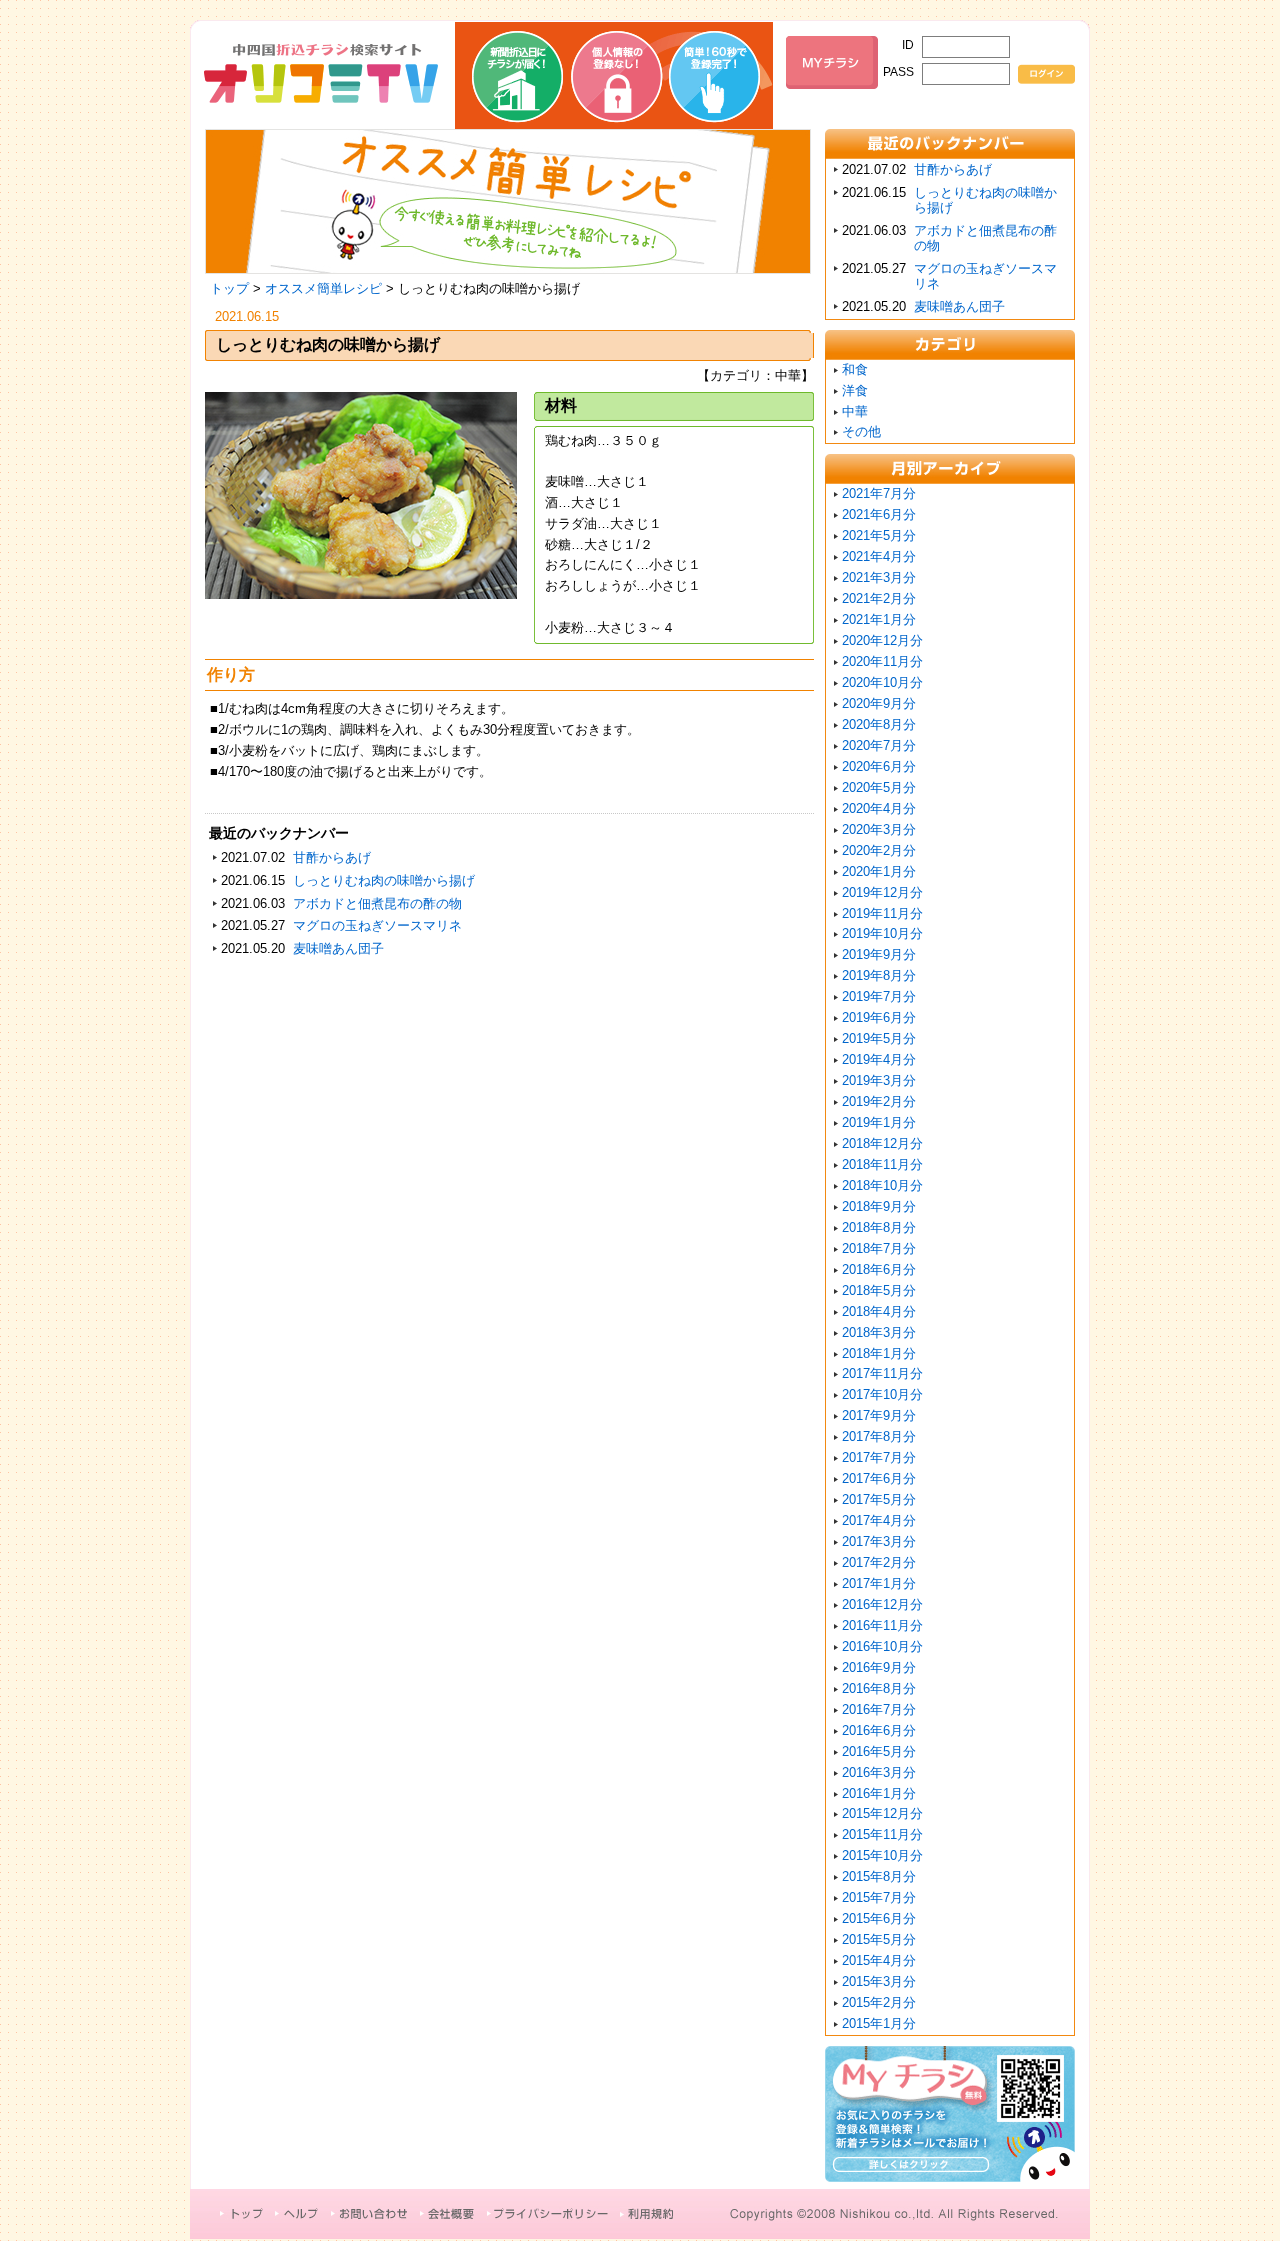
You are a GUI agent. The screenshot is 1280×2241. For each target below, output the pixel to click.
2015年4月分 (879, 1960)
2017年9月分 (879, 1415)
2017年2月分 (879, 1562)
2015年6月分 (879, 1918)
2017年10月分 (882, 1394)
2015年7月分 (879, 1897)
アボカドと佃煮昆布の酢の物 (377, 903)
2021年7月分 (879, 493)
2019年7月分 (879, 996)
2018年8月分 (879, 1227)
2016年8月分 (879, 1688)
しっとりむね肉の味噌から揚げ (384, 880)
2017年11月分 (882, 1373)
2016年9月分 (879, 1667)
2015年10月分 (882, 1855)
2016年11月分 (882, 1625)
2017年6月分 (879, 1478)
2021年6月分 (879, 514)
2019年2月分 (879, 1101)
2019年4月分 (879, 1059)
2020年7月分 (879, 745)
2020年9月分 (879, 703)
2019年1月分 (879, 1122)
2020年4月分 (879, 808)
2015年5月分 (879, 1939)
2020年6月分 (879, 766)
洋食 (855, 390)
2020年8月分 (879, 724)
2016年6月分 (879, 1730)
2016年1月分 (879, 1793)
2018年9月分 (879, 1206)
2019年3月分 (879, 1080)
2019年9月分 (879, 954)
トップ (229, 288)
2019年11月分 (882, 913)
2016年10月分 (882, 1646)
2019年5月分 (879, 1038)
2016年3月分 (879, 1772)
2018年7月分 (879, 1248)
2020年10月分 (882, 682)
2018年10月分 (882, 1185)
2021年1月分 (879, 619)
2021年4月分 (879, 556)
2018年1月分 (879, 1353)
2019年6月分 (879, 1017)
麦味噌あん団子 (338, 948)
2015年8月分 (879, 1876)
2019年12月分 (882, 892)
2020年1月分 (879, 871)
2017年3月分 (879, 1541)
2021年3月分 (879, 577)
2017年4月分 (879, 1520)
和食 (855, 369)
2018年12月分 (882, 1143)
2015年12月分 (882, 1813)
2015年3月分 (879, 1981)
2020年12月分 (882, 640)
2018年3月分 (879, 1332)
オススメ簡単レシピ (323, 288)
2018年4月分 (879, 1311)
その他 (861, 431)
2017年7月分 (879, 1457)
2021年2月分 (879, 598)
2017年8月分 (879, 1436)
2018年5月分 (879, 1290)
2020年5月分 (879, 787)
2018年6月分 (879, 1269)
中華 (855, 411)
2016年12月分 (882, 1604)
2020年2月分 (879, 850)
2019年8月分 (879, 975)
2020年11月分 (882, 661)
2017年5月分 (879, 1499)
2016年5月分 (879, 1751)
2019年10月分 (882, 933)
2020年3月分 (879, 829)
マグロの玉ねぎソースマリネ (377, 925)
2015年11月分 (882, 1834)
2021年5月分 (879, 535)
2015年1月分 (879, 2023)
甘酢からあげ (332, 857)
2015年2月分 (879, 2002)
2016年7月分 (879, 1709)
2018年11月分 (882, 1164)
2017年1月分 (879, 1583)
